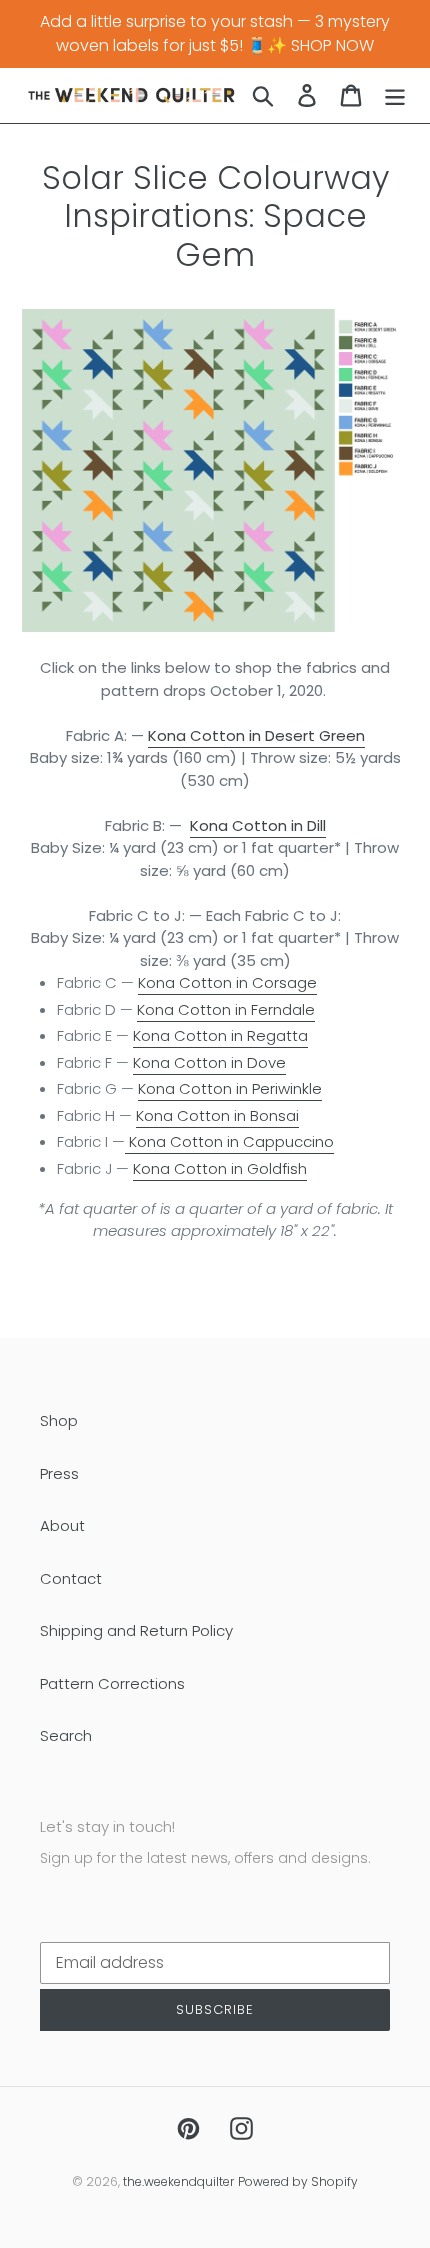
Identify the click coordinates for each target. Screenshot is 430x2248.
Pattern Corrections (112, 1683)
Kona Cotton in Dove (209, 1062)
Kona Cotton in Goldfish (220, 1168)
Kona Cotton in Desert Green (256, 735)
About (62, 1525)
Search (66, 1735)
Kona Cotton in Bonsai (217, 1115)
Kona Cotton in (226, 1009)
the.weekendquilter (178, 2181)
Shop (59, 1420)
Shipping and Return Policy (136, 1630)
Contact (71, 1578)
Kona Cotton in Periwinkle (230, 1088)
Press (59, 1473)
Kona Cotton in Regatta (220, 1035)
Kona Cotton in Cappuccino (229, 1141)
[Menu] (395, 95)
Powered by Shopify (298, 2181)
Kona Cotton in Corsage (227, 982)
